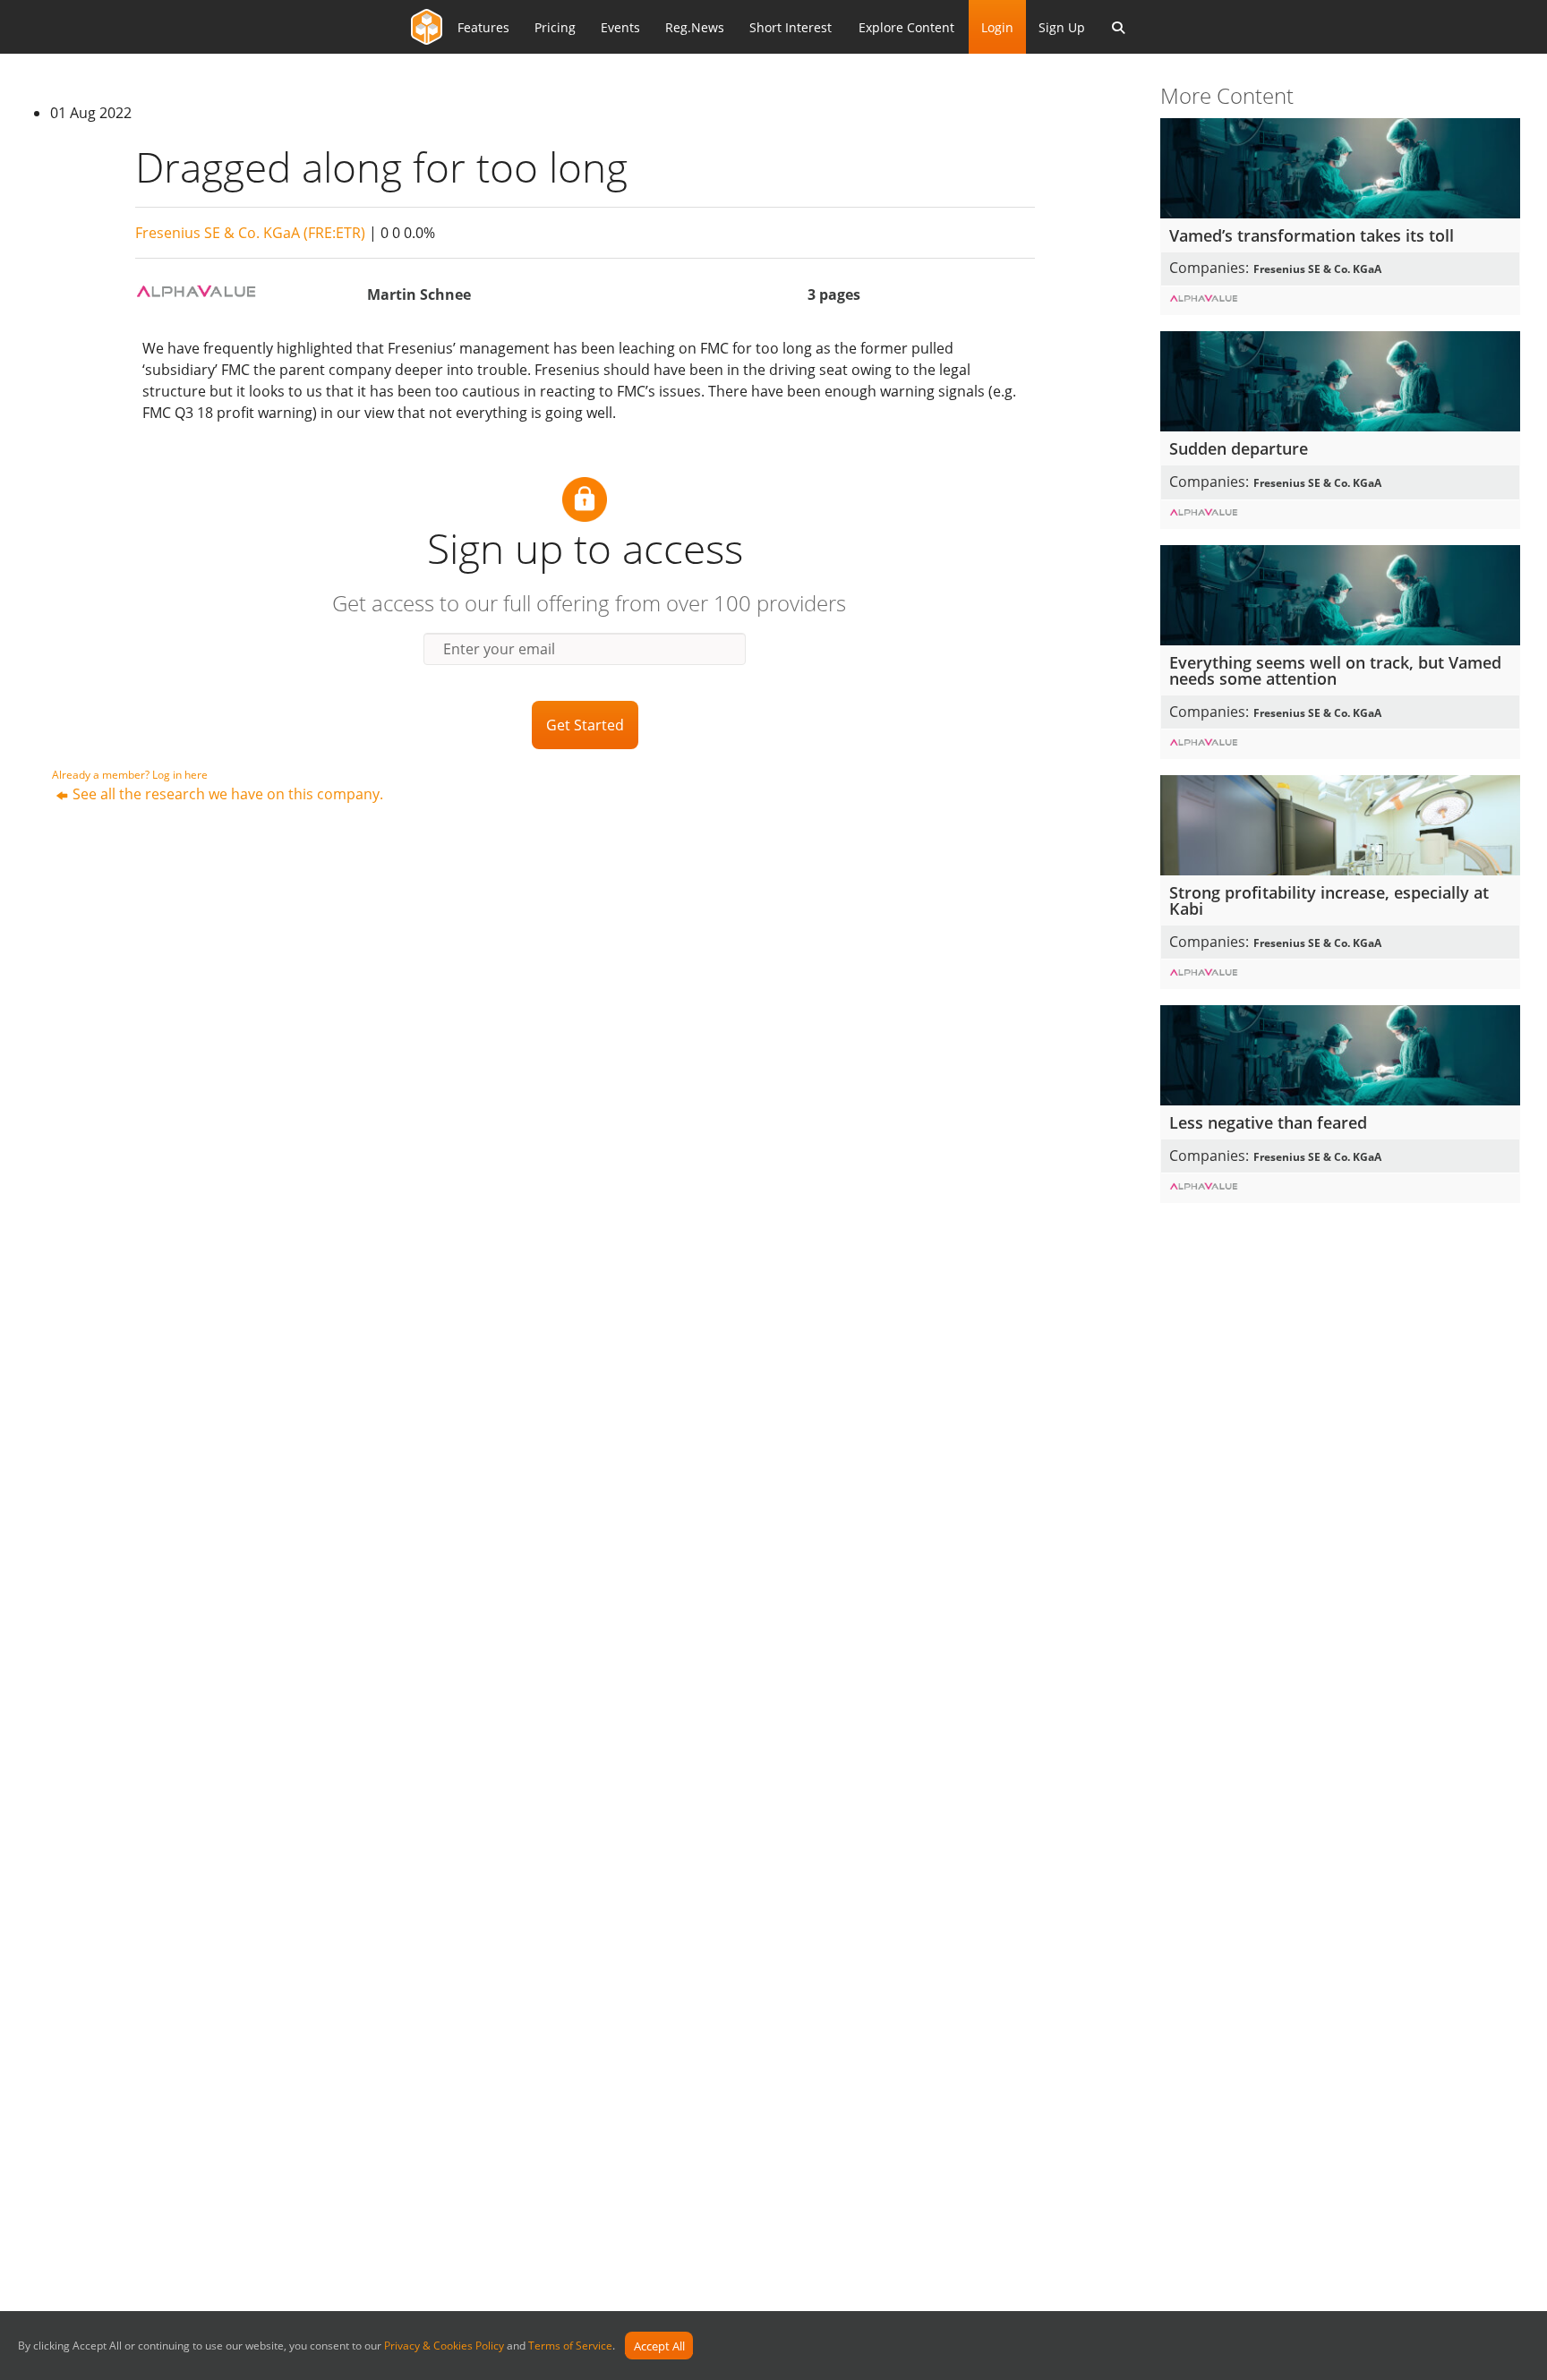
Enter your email (499, 649)
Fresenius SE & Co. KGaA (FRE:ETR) (250, 233)
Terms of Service (570, 2346)
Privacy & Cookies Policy (444, 2346)
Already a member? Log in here (130, 775)
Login (997, 27)
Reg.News (695, 27)
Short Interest (791, 27)
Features (483, 27)
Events (620, 27)
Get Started (585, 725)
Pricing (555, 27)
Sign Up (1062, 27)
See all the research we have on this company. (228, 794)
